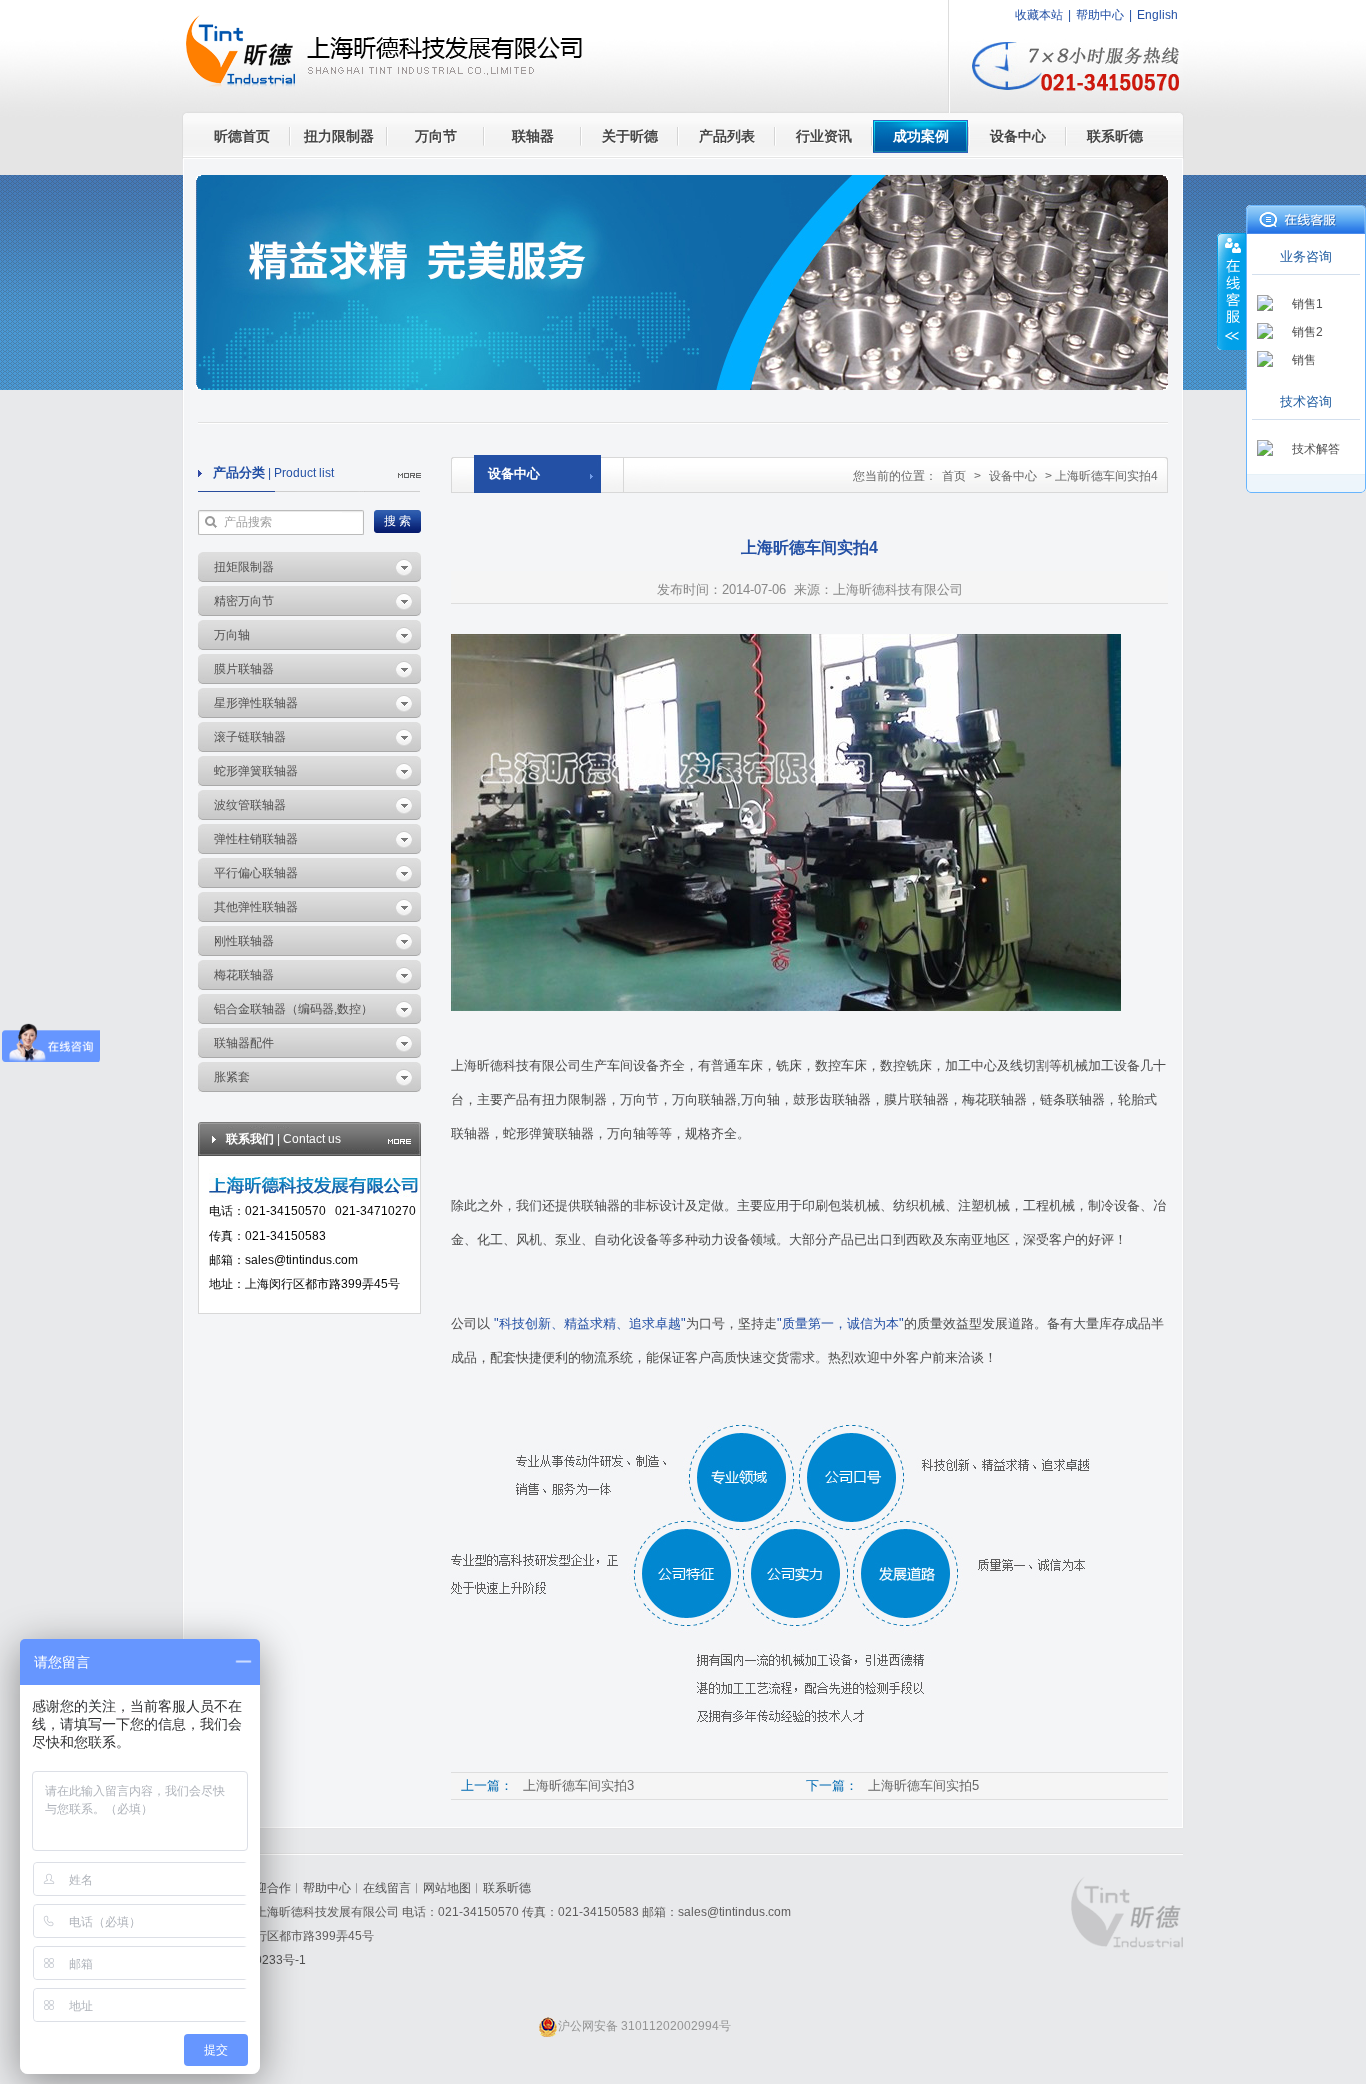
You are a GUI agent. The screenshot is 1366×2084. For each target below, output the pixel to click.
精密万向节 (244, 601)
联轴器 (533, 136)
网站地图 (447, 1888)
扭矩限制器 (244, 567)
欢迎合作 (267, 1888)
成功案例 (921, 136)
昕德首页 (242, 136)
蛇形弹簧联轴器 (256, 771)
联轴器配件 (244, 1043)
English (1157, 15)
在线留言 (387, 1888)
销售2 (1307, 332)
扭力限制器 (339, 136)
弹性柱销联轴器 (256, 839)
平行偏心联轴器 (256, 873)
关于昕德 (630, 136)
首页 (954, 476)
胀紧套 (232, 1077)
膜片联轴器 (244, 669)
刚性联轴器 (244, 941)
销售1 (1307, 304)
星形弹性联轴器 (256, 703)
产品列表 (727, 136)
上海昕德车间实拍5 (923, 1785)
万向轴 (232, 635)
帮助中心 (1100, 15)
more (409, 475)
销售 (1304, 360)
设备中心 (1018, 136)
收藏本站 (1039, 15)
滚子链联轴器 (250, 737)
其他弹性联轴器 (256, 907)
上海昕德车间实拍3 (578, 1785)
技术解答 (1316, 449)
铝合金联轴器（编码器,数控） (293, 1009)
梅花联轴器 (244, 975)
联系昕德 (1115, 136)
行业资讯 (824, 136)
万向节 (436, 136)
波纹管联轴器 (250, 805)
